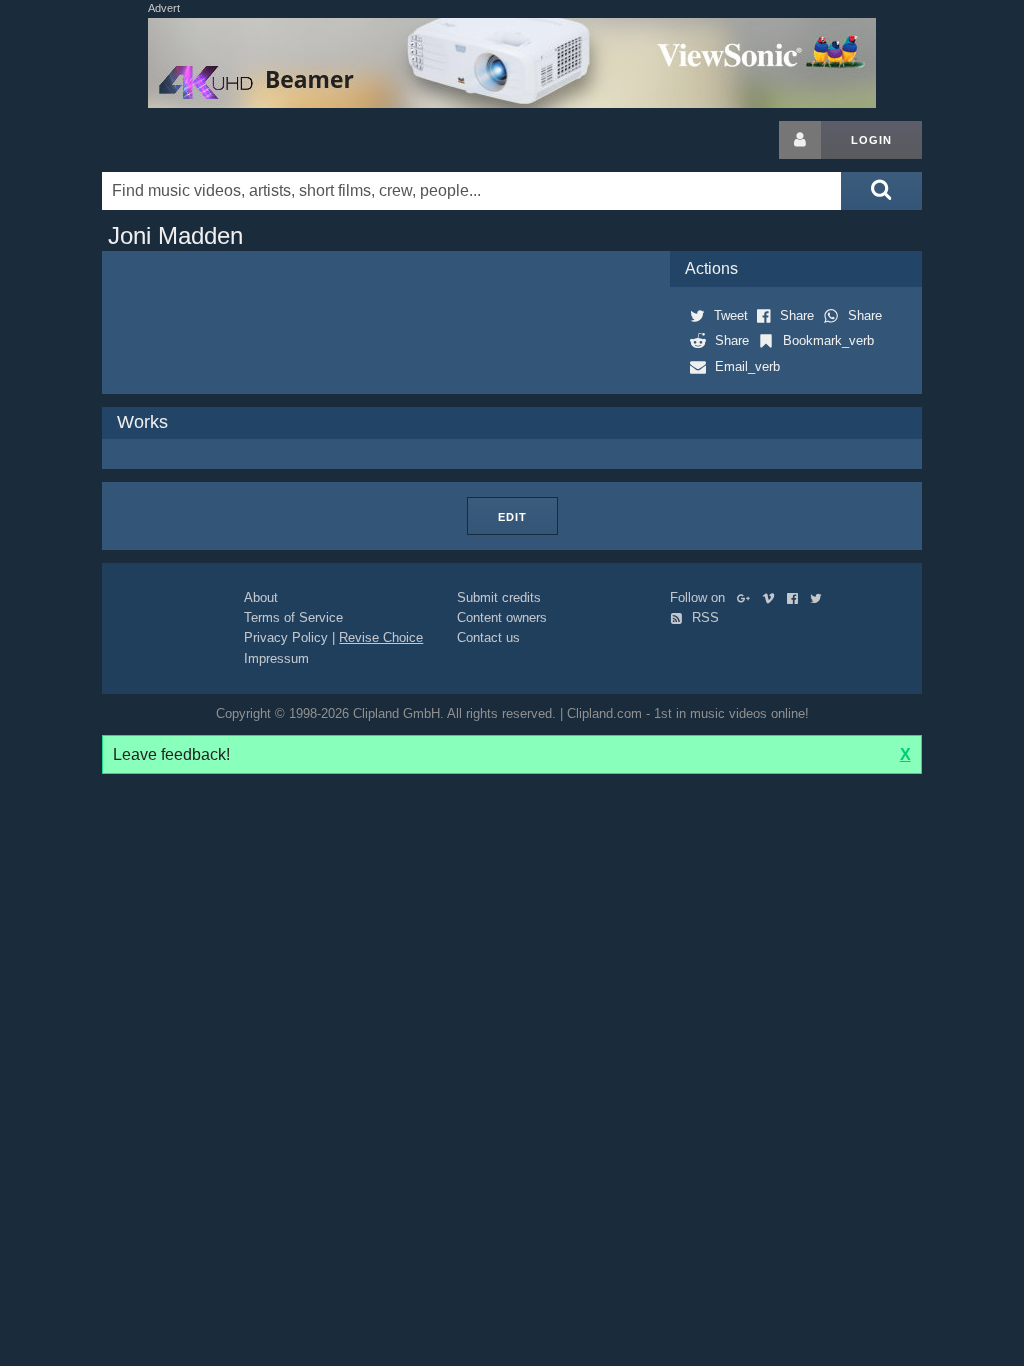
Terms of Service (293, 617)
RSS (703, 617)
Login (871, 140)
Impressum (276, 658)
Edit (512, 517)
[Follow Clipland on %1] (747, 597)
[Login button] (800, 140)
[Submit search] (881, 191)
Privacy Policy (286, 637)
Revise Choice (381, 637)
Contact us (488, 637)
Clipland (207, 140)
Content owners (502, 617)
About (261, 597)
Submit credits (499, 597)
